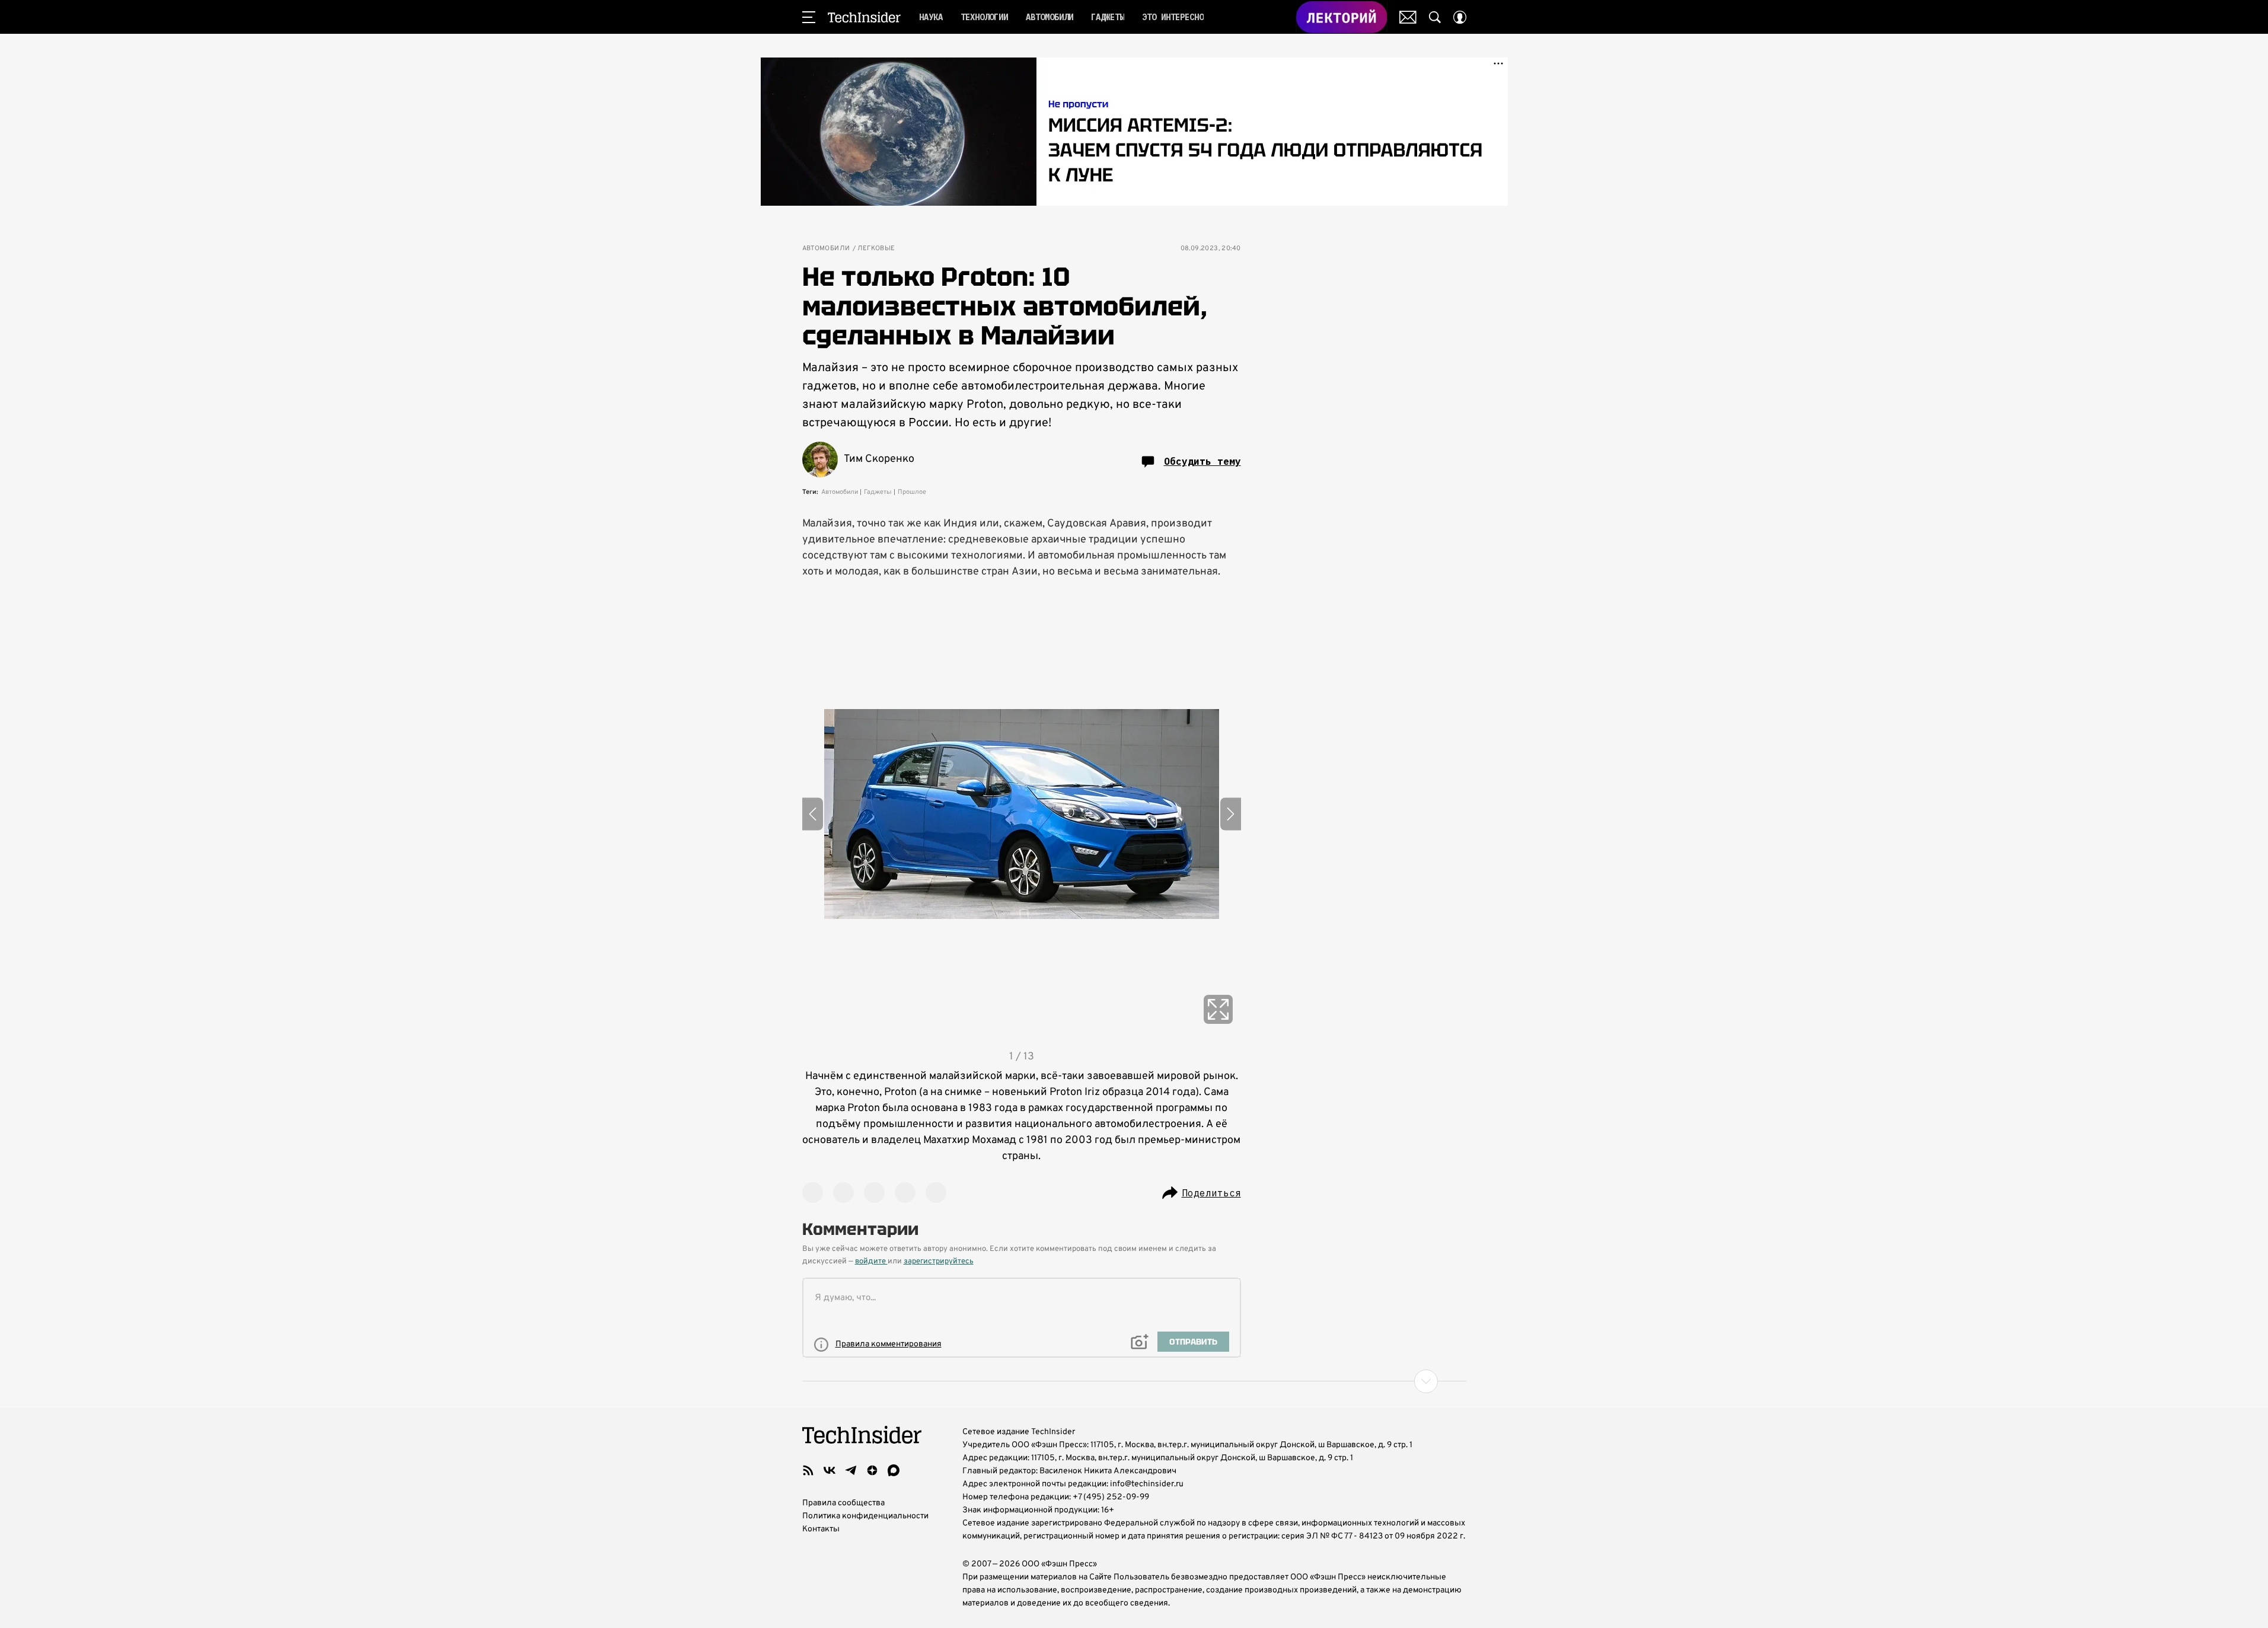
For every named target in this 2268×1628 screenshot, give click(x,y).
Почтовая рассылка (1408, 17)
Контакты (821, 1529)
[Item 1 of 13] (1022, 814)
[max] (894, 1470)
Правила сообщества (843, 1503)
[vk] (830, 1470)
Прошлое (912, 492)
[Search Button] (1435, 17)
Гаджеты (878, 492)
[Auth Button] (1460, 17)
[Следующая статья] (1134, 1381)
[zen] (872, 1470)
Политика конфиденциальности (865, 1516)
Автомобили (826, 249)
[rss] (808, 1470)
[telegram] (851, 1470)
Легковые (876, 249)
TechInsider (864, 17)
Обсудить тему (1202, 461)
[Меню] (809, 17)
